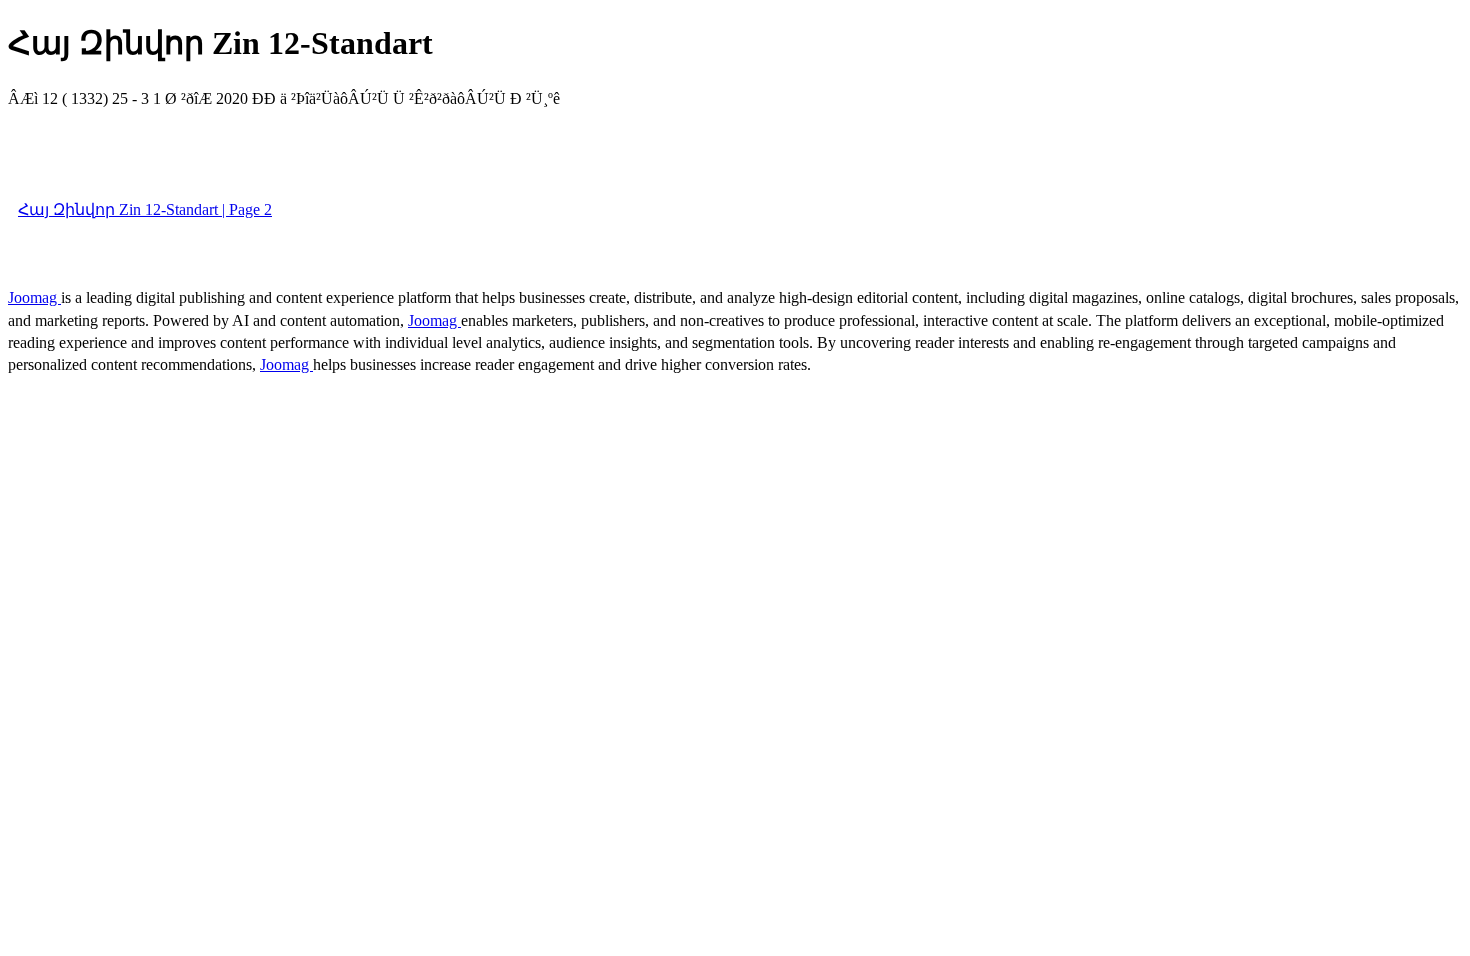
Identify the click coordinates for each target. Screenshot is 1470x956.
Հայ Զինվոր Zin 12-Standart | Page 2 (145, 209)
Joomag (34, 297)
